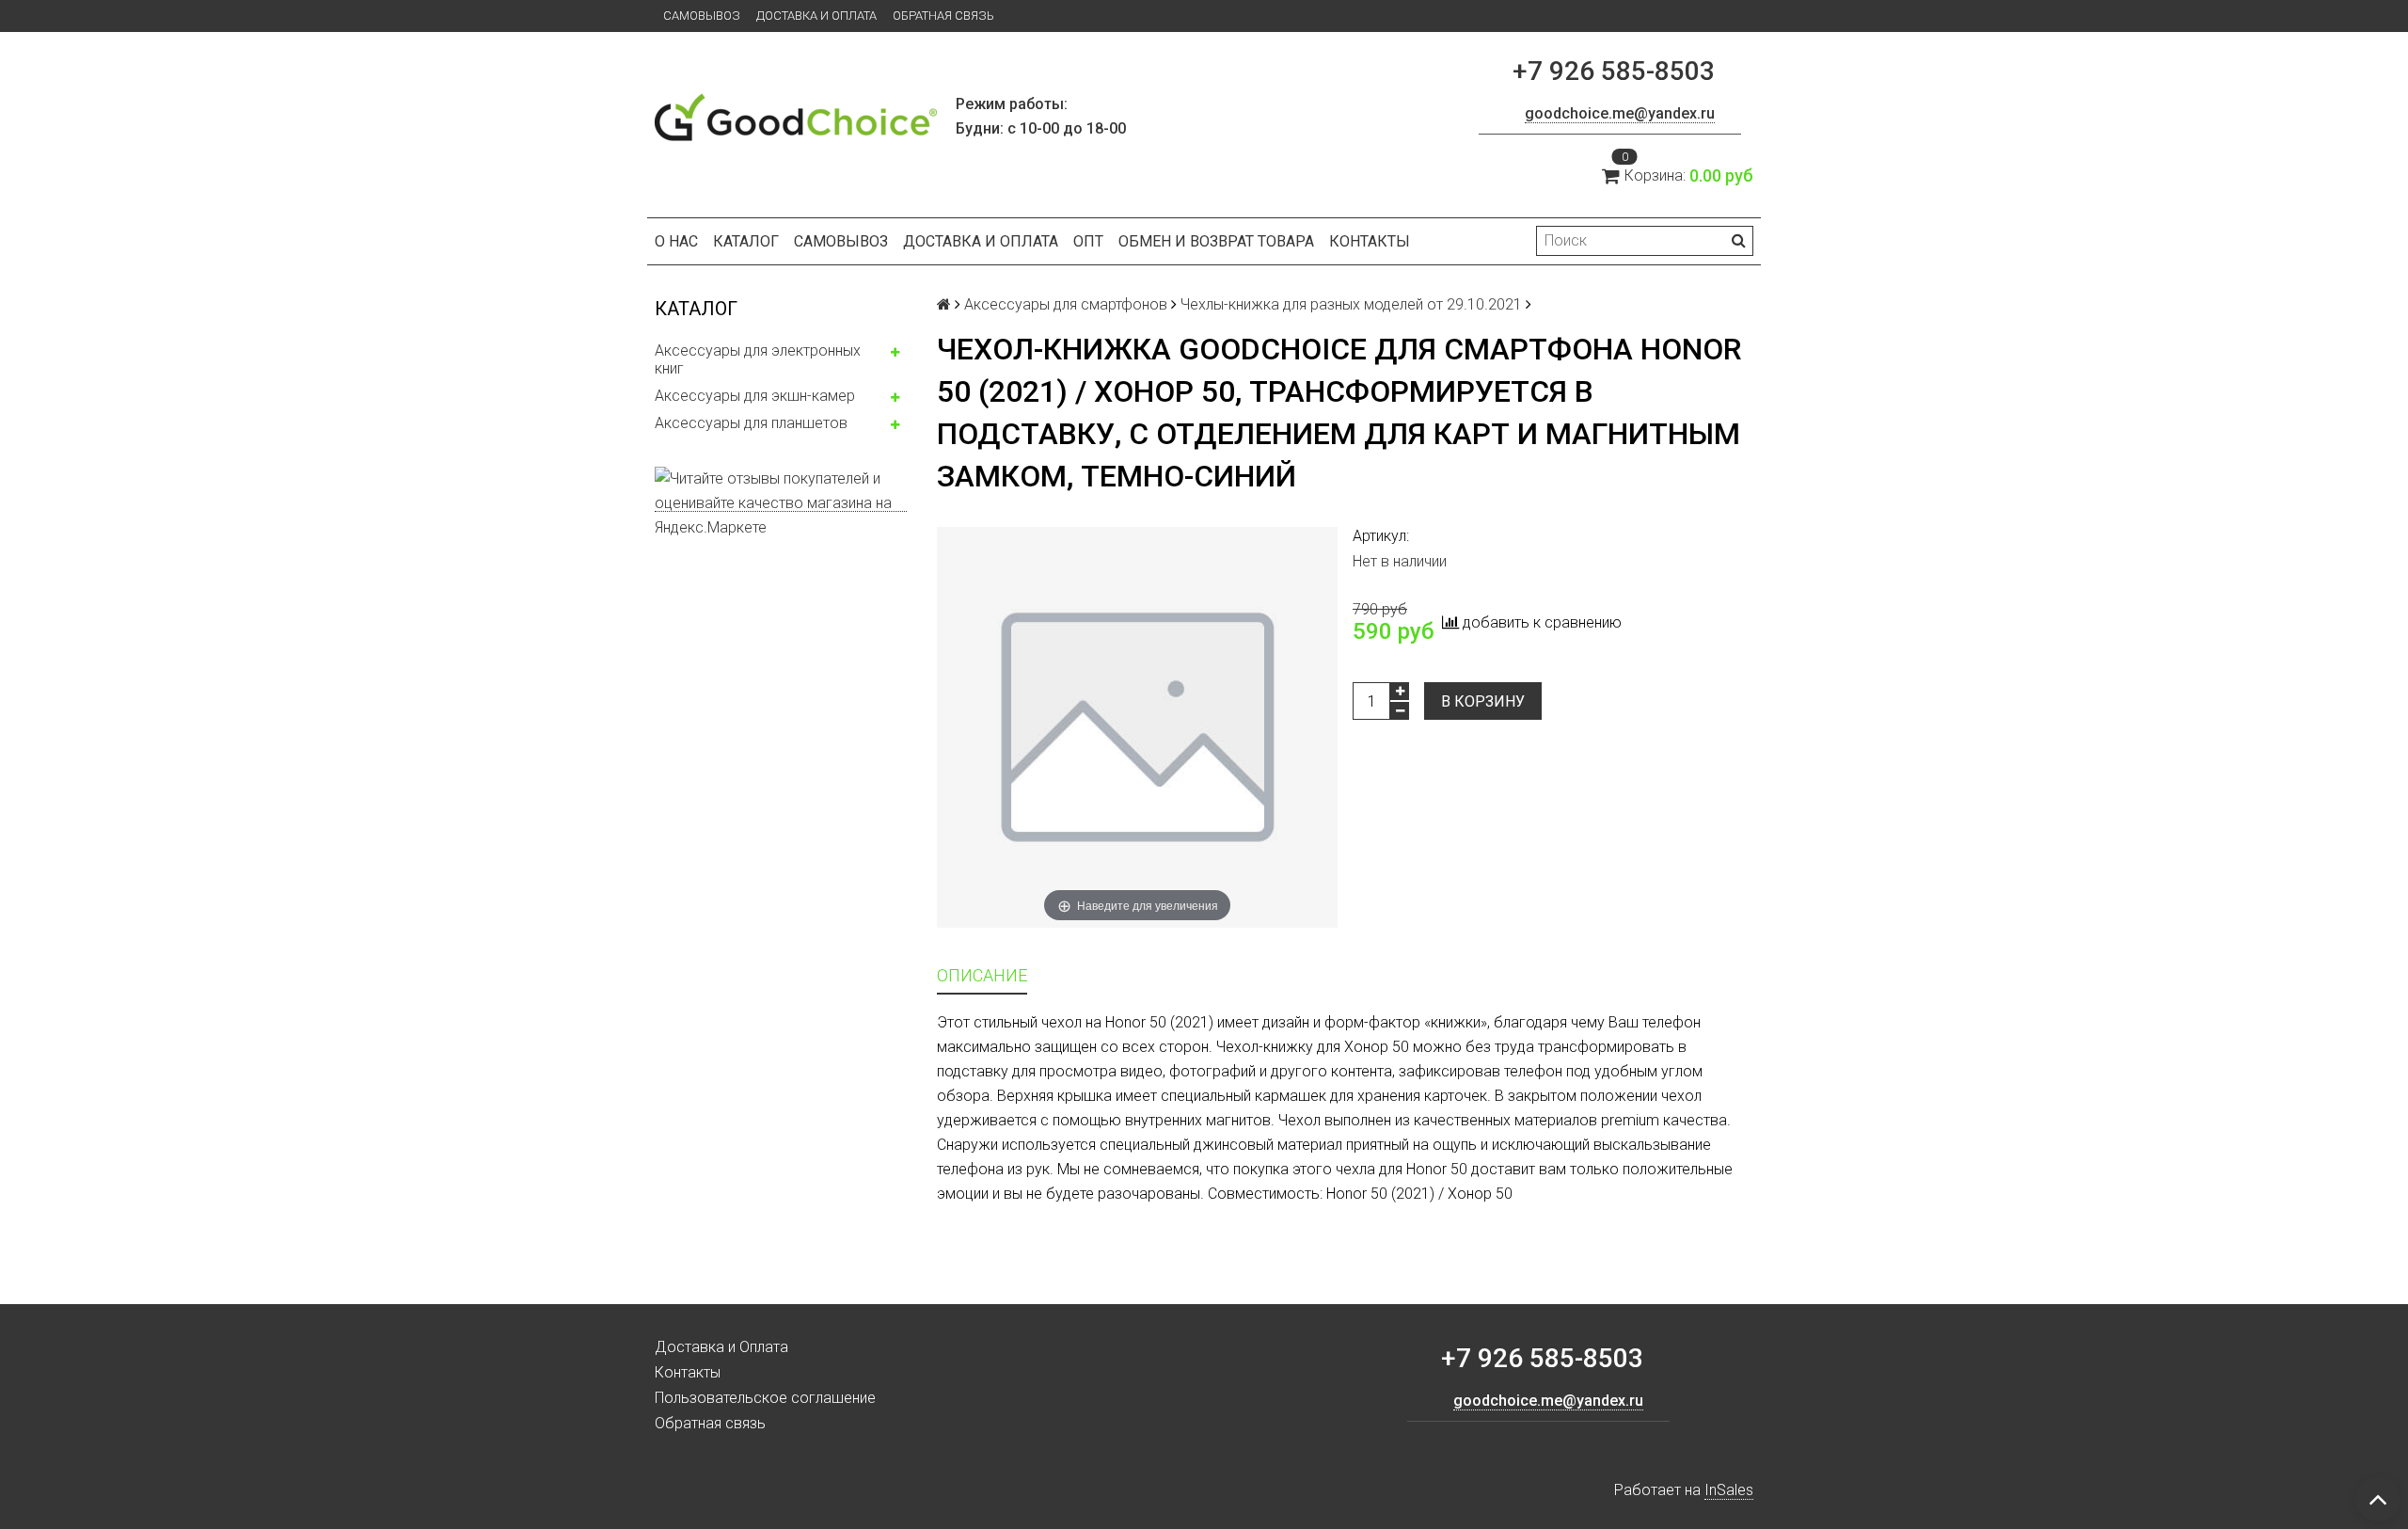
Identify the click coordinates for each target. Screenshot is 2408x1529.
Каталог (746, 241)
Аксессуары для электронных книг (758, 359)
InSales (1729, 1490)
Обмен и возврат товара (1216, 241)
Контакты (1370, 241)
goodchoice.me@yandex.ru (1620, 113)
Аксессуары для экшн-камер (755, 396)
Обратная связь (943, 16)
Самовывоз (702, 16)
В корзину (1483, 701)
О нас (676, 241)
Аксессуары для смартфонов (1066, 304)
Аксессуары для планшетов (751, 423)
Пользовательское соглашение (765, 1398)
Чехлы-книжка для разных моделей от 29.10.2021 (1351, 304)
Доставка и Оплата (816, 16)
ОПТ (1088, 241)
